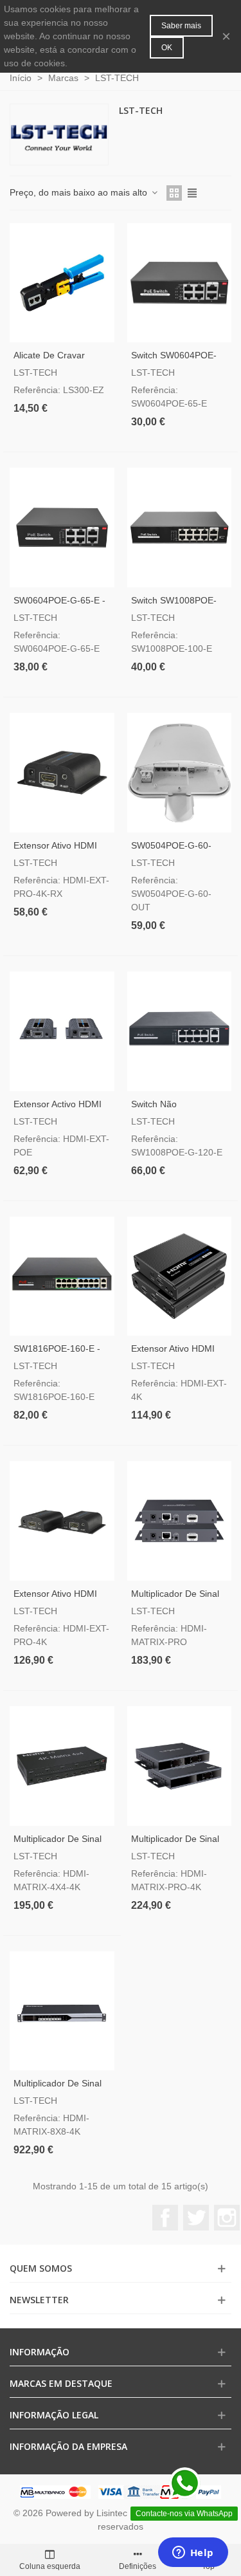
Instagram (227, 2218)
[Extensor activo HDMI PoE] (62, 1031)
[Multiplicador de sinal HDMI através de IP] (180, 1521)
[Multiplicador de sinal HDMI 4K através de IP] (180, 1766)
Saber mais (181, 26)
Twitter (196, 2218)
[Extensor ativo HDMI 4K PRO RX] (62, 773)
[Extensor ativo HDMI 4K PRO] (62, 1521)
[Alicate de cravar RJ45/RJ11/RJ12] (62, 283)
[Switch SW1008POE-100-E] (180, 528)
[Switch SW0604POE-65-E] (180, 283)
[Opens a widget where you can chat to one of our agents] (193, 2553)
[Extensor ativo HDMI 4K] (180, 1276)
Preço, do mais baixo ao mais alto (80, 192)
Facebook (165, 2218)
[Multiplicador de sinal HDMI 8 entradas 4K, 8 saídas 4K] (62, 2011)
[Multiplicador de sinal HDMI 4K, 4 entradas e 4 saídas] (62, 1766)
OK (167, 48)
